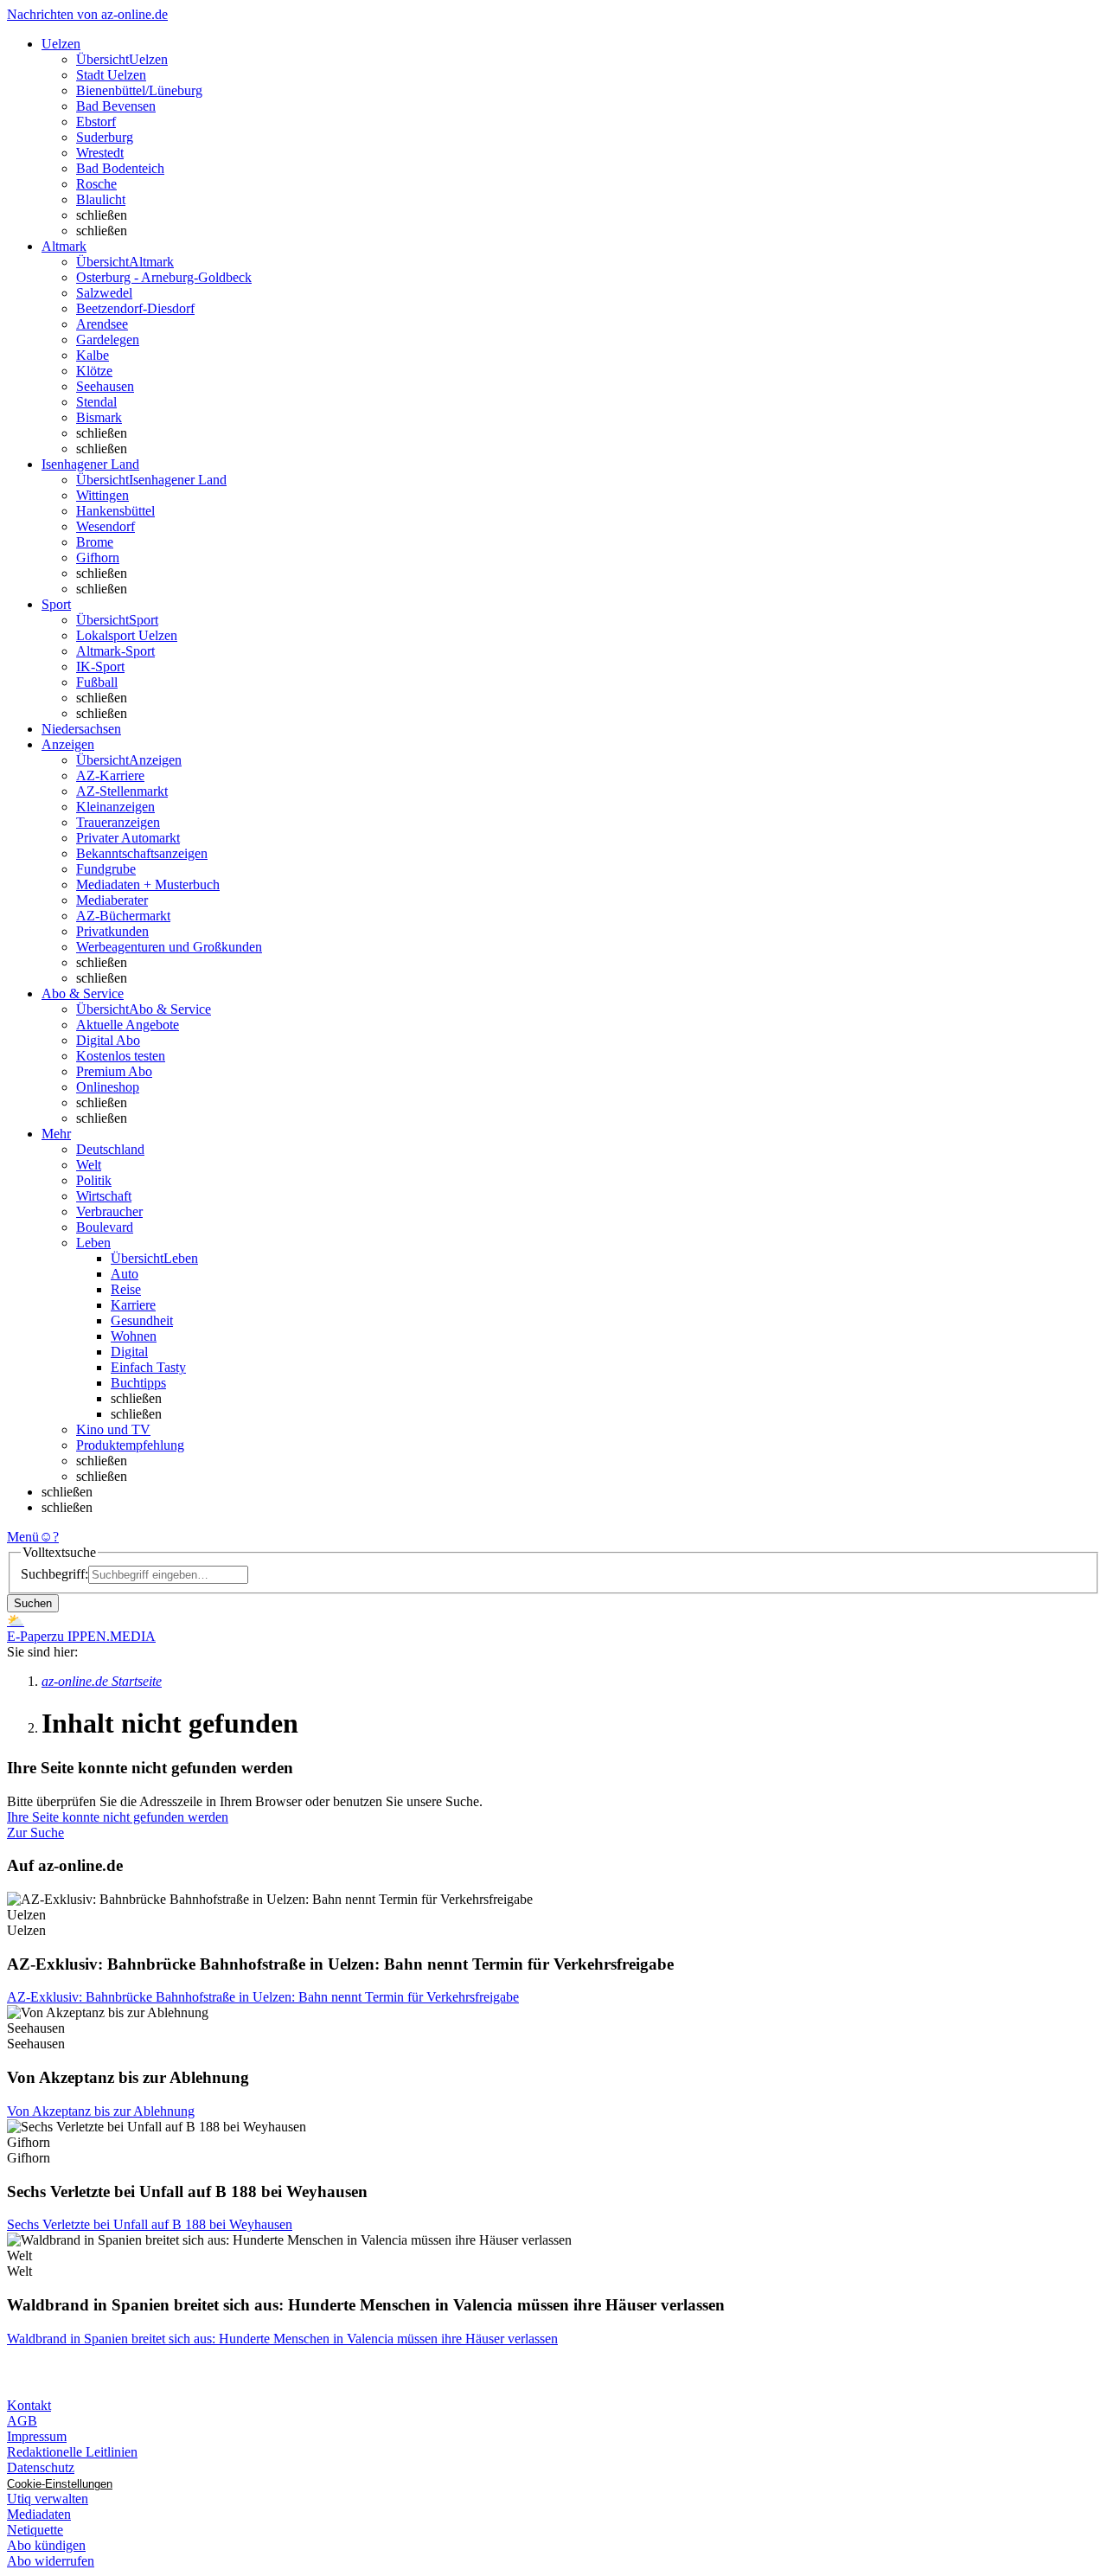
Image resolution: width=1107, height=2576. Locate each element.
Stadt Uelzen (111, 75)
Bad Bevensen (116, 106)
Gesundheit (142, 1320)
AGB (22, 2421)
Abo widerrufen (51, 2561)
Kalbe (93, 355)
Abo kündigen (46, 2545)
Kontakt (29, 2405)
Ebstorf (96, 122)
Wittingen (102, 495)
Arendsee (102, 324)
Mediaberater (112, 900)
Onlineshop (108, 1087)
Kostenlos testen (121, 1056)
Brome (95, 542)
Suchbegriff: (54, 1574)
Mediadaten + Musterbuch (148, 884)
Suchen (33, 1603)
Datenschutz (41, 2467)
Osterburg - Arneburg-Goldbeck (164, 277)
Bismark (99, 417)
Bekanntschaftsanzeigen (142, 853)
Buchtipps (138, 1383)
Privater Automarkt (128, 838)
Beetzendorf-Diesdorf (135, 308)
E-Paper (29, 1636)
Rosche (96, 184)
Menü (23, 1537)
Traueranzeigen (118, 822)
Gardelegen (108, 340)
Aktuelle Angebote (128, 1025)
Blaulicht (101, 199)
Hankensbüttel (115, 511)
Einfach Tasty (148, 1367)
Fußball (97, 682)
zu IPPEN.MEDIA (103, 1636)
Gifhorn (98, 557)
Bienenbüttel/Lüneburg (139, 90)
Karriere (133, 1305)
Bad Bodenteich (120, 168)
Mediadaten (39, 2514)
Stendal (96, 402)
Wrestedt (100, 153)
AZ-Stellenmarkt (122, 791)
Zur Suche (35, 1833)
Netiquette (35, 2530)
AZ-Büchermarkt (123, 916)
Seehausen (105, 386)
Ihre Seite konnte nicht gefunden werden (118, 1817)
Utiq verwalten (48, 2499)
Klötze (94, 371)
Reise (126, 1289)
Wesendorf (106, 526)
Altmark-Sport (115, 651)
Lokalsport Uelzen (127, 635)
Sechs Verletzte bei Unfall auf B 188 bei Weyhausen (150, 2224)
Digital (129, 1352)
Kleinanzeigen (115, 807)
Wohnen (134, 1336)
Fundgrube (106, 869)
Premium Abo (114, 1071)
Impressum (37, 2436)
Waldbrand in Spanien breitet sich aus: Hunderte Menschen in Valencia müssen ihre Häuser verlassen (282, 2339)
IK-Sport (100, 666)
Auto (125, 1274)
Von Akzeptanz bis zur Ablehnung (101, 2111)
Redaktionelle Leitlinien (72, 2452)
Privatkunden (112, 931)
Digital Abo (108, 1040)
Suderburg (105, 137)
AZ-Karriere (110, 775)
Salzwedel (104, 293)
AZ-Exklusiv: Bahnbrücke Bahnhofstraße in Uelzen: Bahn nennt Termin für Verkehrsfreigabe (263, 1997)
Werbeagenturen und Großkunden (169, 947)
